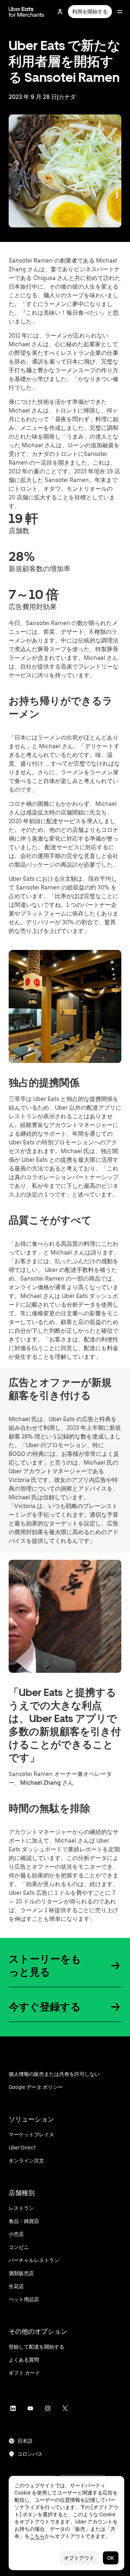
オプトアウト (79, 2558)
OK (111, 2558)
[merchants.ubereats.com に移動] (26, 12)
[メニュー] (120, 12)
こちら (37, 2536)
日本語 (25, 2441)
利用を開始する (90, 12)
